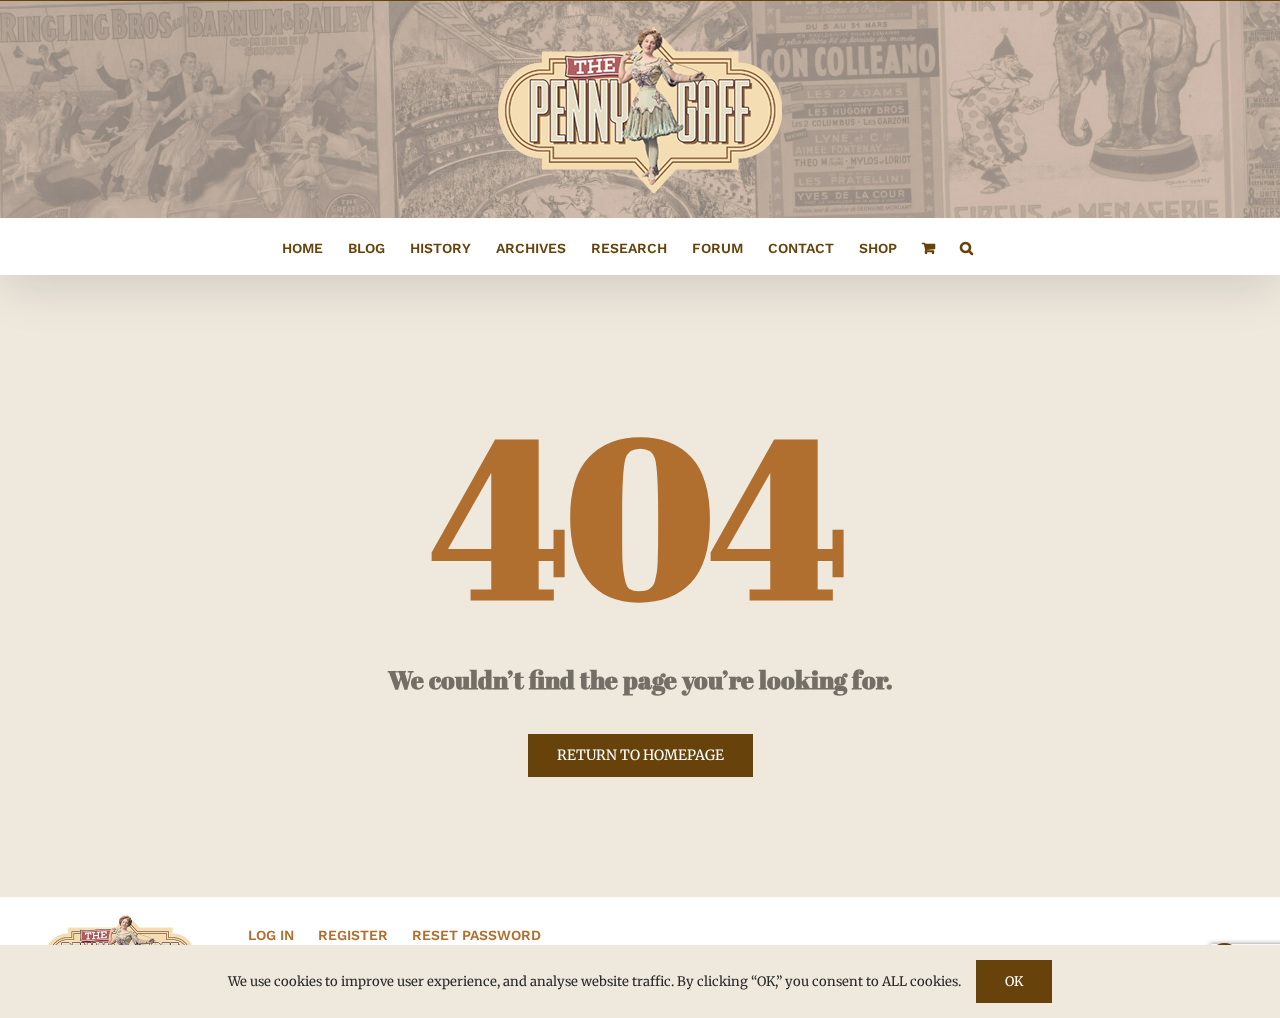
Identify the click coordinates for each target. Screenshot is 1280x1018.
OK (1014, 981)
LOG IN (271, 935)
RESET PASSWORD (476, 935)
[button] (966, 246)
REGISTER (353, 935)
